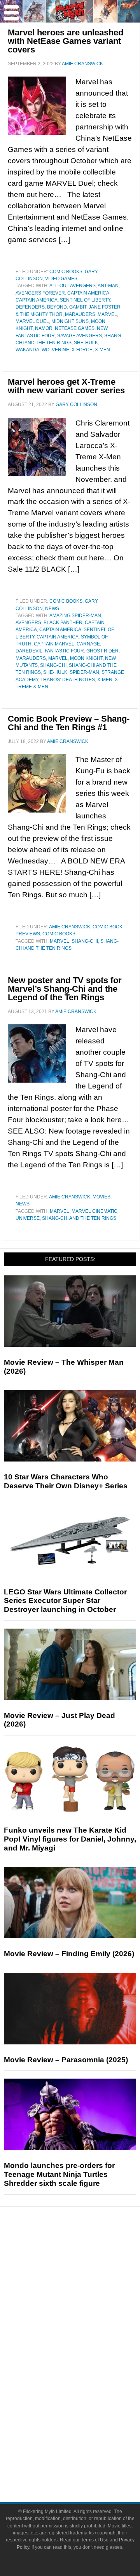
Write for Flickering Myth (86, 2463)
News (52, 609)
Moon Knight (86, 658)
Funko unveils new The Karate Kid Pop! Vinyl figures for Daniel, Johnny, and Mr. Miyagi (70, 1839)
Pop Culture (86, 2331)
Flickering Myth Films (86, 2411)
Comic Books (66, 272)
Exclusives (86, 2318)
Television (86, 2356)
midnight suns (70, 321)
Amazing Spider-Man (75, 616)
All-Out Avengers (73, 286)
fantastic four (64, 651)
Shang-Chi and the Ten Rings (79, 1218)
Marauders (80, 314)
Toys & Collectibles (86, 2397)
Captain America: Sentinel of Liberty (63, 300)
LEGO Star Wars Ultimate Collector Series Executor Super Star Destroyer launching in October (65, 1601)
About (86, 2424)
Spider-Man (84, 672)
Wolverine (55, 350)
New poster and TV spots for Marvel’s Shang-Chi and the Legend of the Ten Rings (65, 989)
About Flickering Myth (86, 2436)
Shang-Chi (53, 665)
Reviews (86, 2266)
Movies (101, 1197)
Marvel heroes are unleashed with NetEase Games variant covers (66, 41)
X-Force (82, 350)
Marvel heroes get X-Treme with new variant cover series (66, 386)
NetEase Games (75, 328)
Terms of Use (95, 2540)
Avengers (28, 623)
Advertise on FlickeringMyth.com (86, 2449)
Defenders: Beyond (41, 307)
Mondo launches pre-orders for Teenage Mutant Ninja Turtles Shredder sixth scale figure (59, 2174)
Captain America (88, 293)
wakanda (27, 350)
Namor (44, 328)
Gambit (78, 307)
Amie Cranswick (70, 927)
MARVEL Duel (32, 321)
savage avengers (80, 336)
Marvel (107, 314)
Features (86, 2280)
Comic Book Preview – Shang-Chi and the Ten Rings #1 (69, 723)
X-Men (102, 350)
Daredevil (29, 651)
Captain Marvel (54, 644)
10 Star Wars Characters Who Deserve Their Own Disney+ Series (66, 1481)
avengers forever (40, 293)
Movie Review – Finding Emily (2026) (69, 1954)
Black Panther (63, 623)
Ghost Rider (102, 651)
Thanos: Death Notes (68, 680)
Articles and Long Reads (86, 2291)
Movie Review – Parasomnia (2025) (66, 2060)
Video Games (61, 279)
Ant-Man (108, 286)
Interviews (86, 2304)
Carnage (88, 644)
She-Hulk (86, 343)
